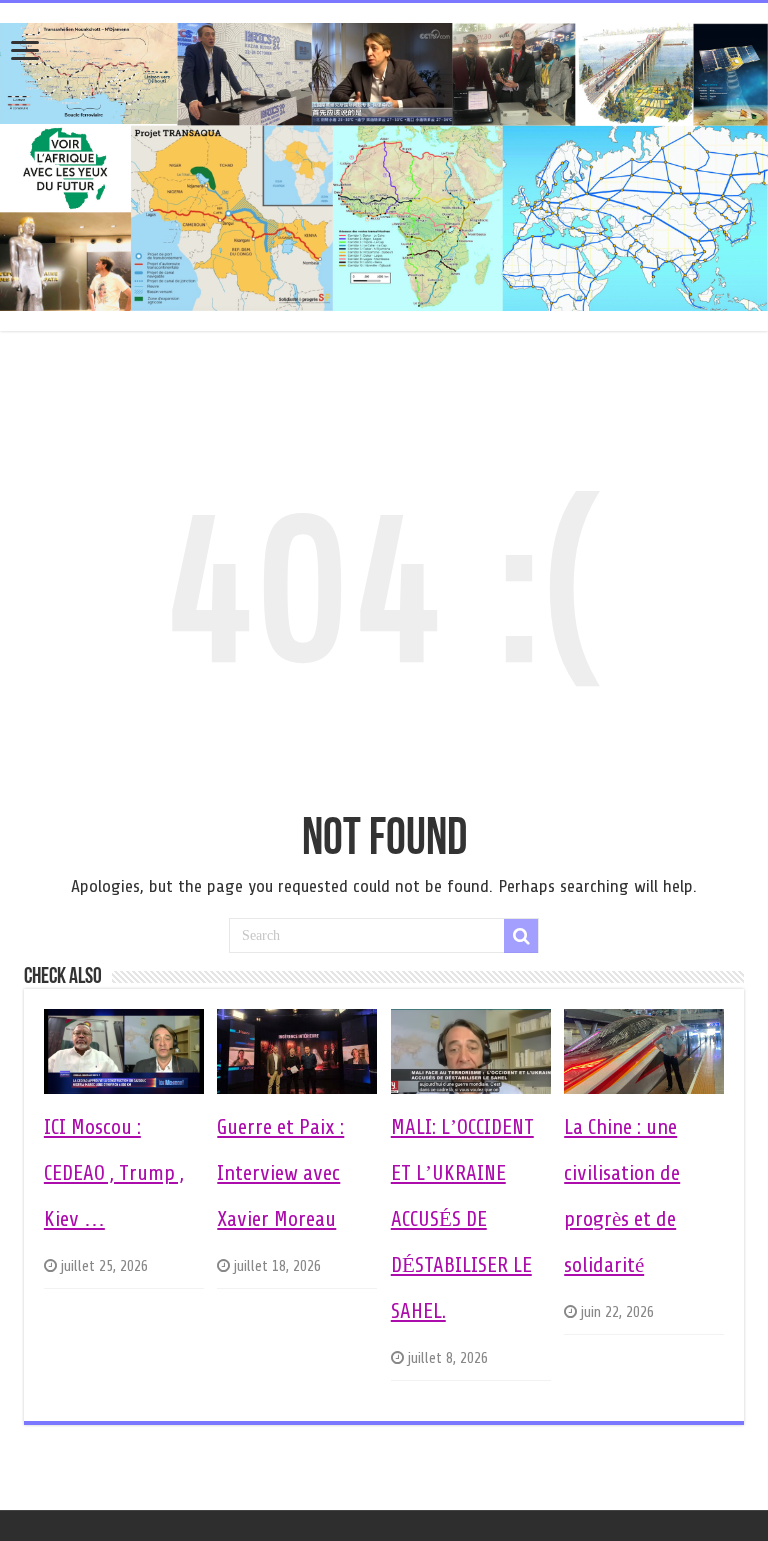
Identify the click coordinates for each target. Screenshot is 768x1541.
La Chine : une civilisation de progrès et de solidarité (622, 1196)
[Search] (521, 936)
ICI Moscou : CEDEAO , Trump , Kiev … (114, 1173)
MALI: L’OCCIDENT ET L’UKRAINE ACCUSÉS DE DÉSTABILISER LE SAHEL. (462, 1219)
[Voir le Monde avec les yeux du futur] (384, 163)
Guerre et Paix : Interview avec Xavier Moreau (280, 1173)
